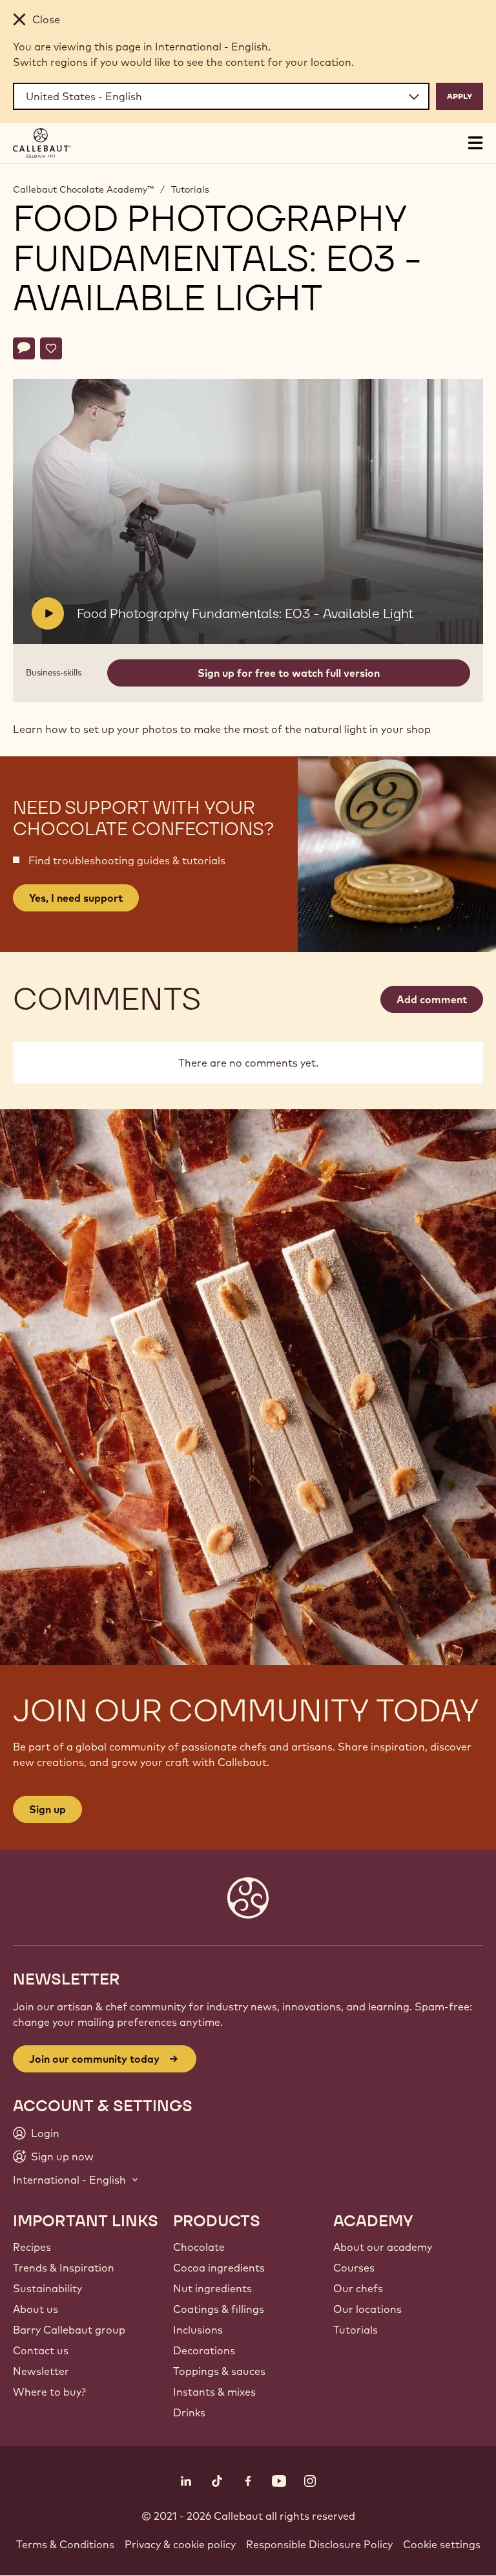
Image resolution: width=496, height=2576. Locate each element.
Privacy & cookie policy (180, 2544)
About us (36, 2309)
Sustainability (47, 2288)
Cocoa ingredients (219, 2268)
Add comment (432, 999)
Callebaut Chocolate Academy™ (83, 189)
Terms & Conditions (65, 2544)
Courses (354, 2268)
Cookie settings (442, 2544)
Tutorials (190, 189)
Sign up (47, 1809)
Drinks (189, 2412)
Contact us (41, 2350)
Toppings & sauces (219, 2371)
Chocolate (199, 2247)
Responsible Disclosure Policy (319, 2544)
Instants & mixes (214, 2392)
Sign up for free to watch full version (289, 673)
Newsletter (41, 2371)
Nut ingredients (212, 2288)
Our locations (367, 2309)
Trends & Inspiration (64, 2268)
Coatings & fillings (219, 2309)
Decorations (204, 2350)
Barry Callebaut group (69, 2330)
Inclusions (198, 2330)
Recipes (32, 2247)
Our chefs (358, 2288)
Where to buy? (49, 2392)
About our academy (383, 2247)
